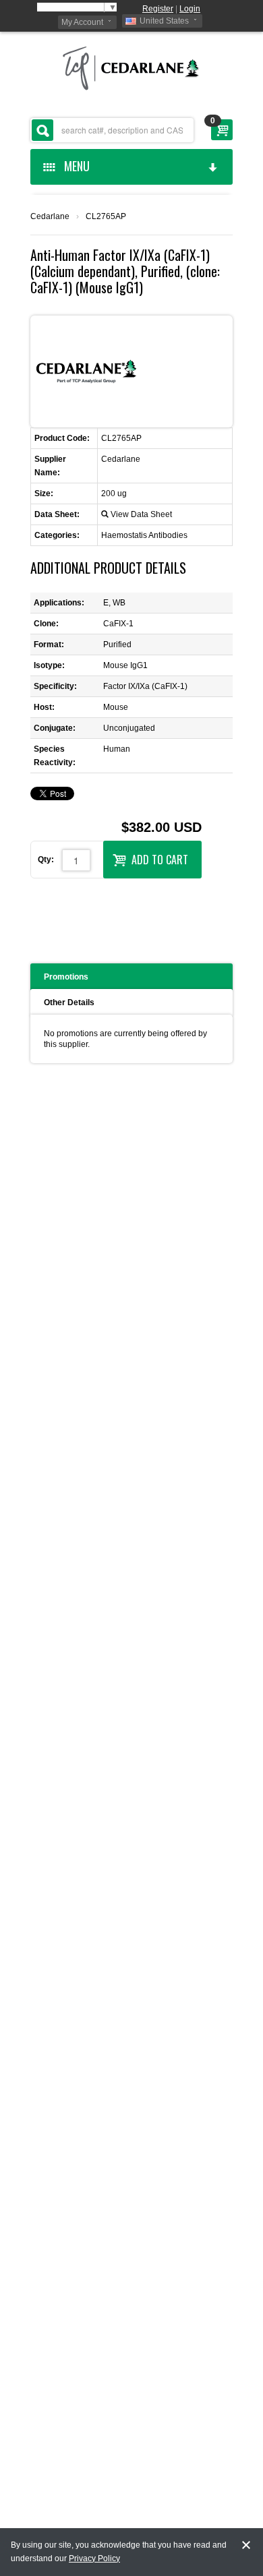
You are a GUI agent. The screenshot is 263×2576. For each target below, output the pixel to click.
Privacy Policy (94, 2558)
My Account (82, 22)
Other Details (69, 1002)
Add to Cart (160, 860)
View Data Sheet (141, 514)
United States (164, 21)
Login (190, 9)
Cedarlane (50, 216)
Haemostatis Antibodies (144, 535)
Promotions (66, 977)
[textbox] (112, 130)
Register (158, 9)
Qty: (46, 860)
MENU (74, 166)
